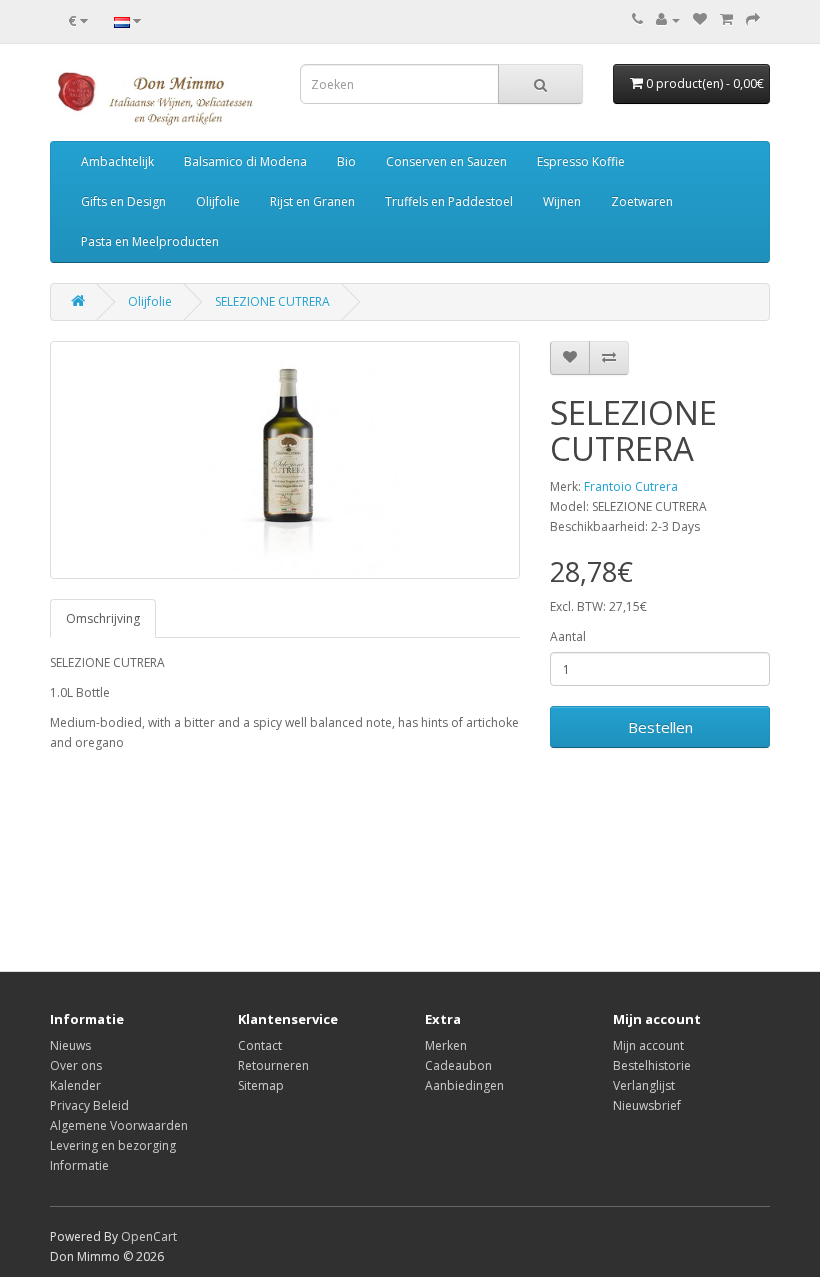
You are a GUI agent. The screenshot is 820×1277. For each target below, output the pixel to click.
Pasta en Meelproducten (150, 241)
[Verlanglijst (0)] (700, 19)
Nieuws (70, 1045)
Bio (346, 161)
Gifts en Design (123, 201)
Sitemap (261, 1085)
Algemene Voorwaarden (119, 1125)
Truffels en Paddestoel (449, 201)
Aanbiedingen (464, 1085)
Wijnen (562, 201)
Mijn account (648, 1045)
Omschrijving (103, 618)
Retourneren (273, 1065)
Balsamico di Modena (245, 161)
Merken (446, 1045)
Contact (260, 1045)
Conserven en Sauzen (446, 161)
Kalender (75, 1085)
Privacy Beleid (89, 1105)
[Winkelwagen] (726, 19)
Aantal (568, 636)
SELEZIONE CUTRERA (272, 301)
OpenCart (149, 1236)
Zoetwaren (642, 201)
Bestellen (660, 727)
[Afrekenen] (753, 19)
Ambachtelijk (117, 161)
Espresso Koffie (581, 161)
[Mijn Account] (668, 19)
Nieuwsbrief (647, 1105)
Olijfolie (218, 201)
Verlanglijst (644, 1085)
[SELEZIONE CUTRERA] (285, 460)
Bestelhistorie (652, 1065)
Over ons (76, 1065)
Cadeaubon (458, 1065)
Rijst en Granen (312, 201)
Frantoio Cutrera (631, 486)
